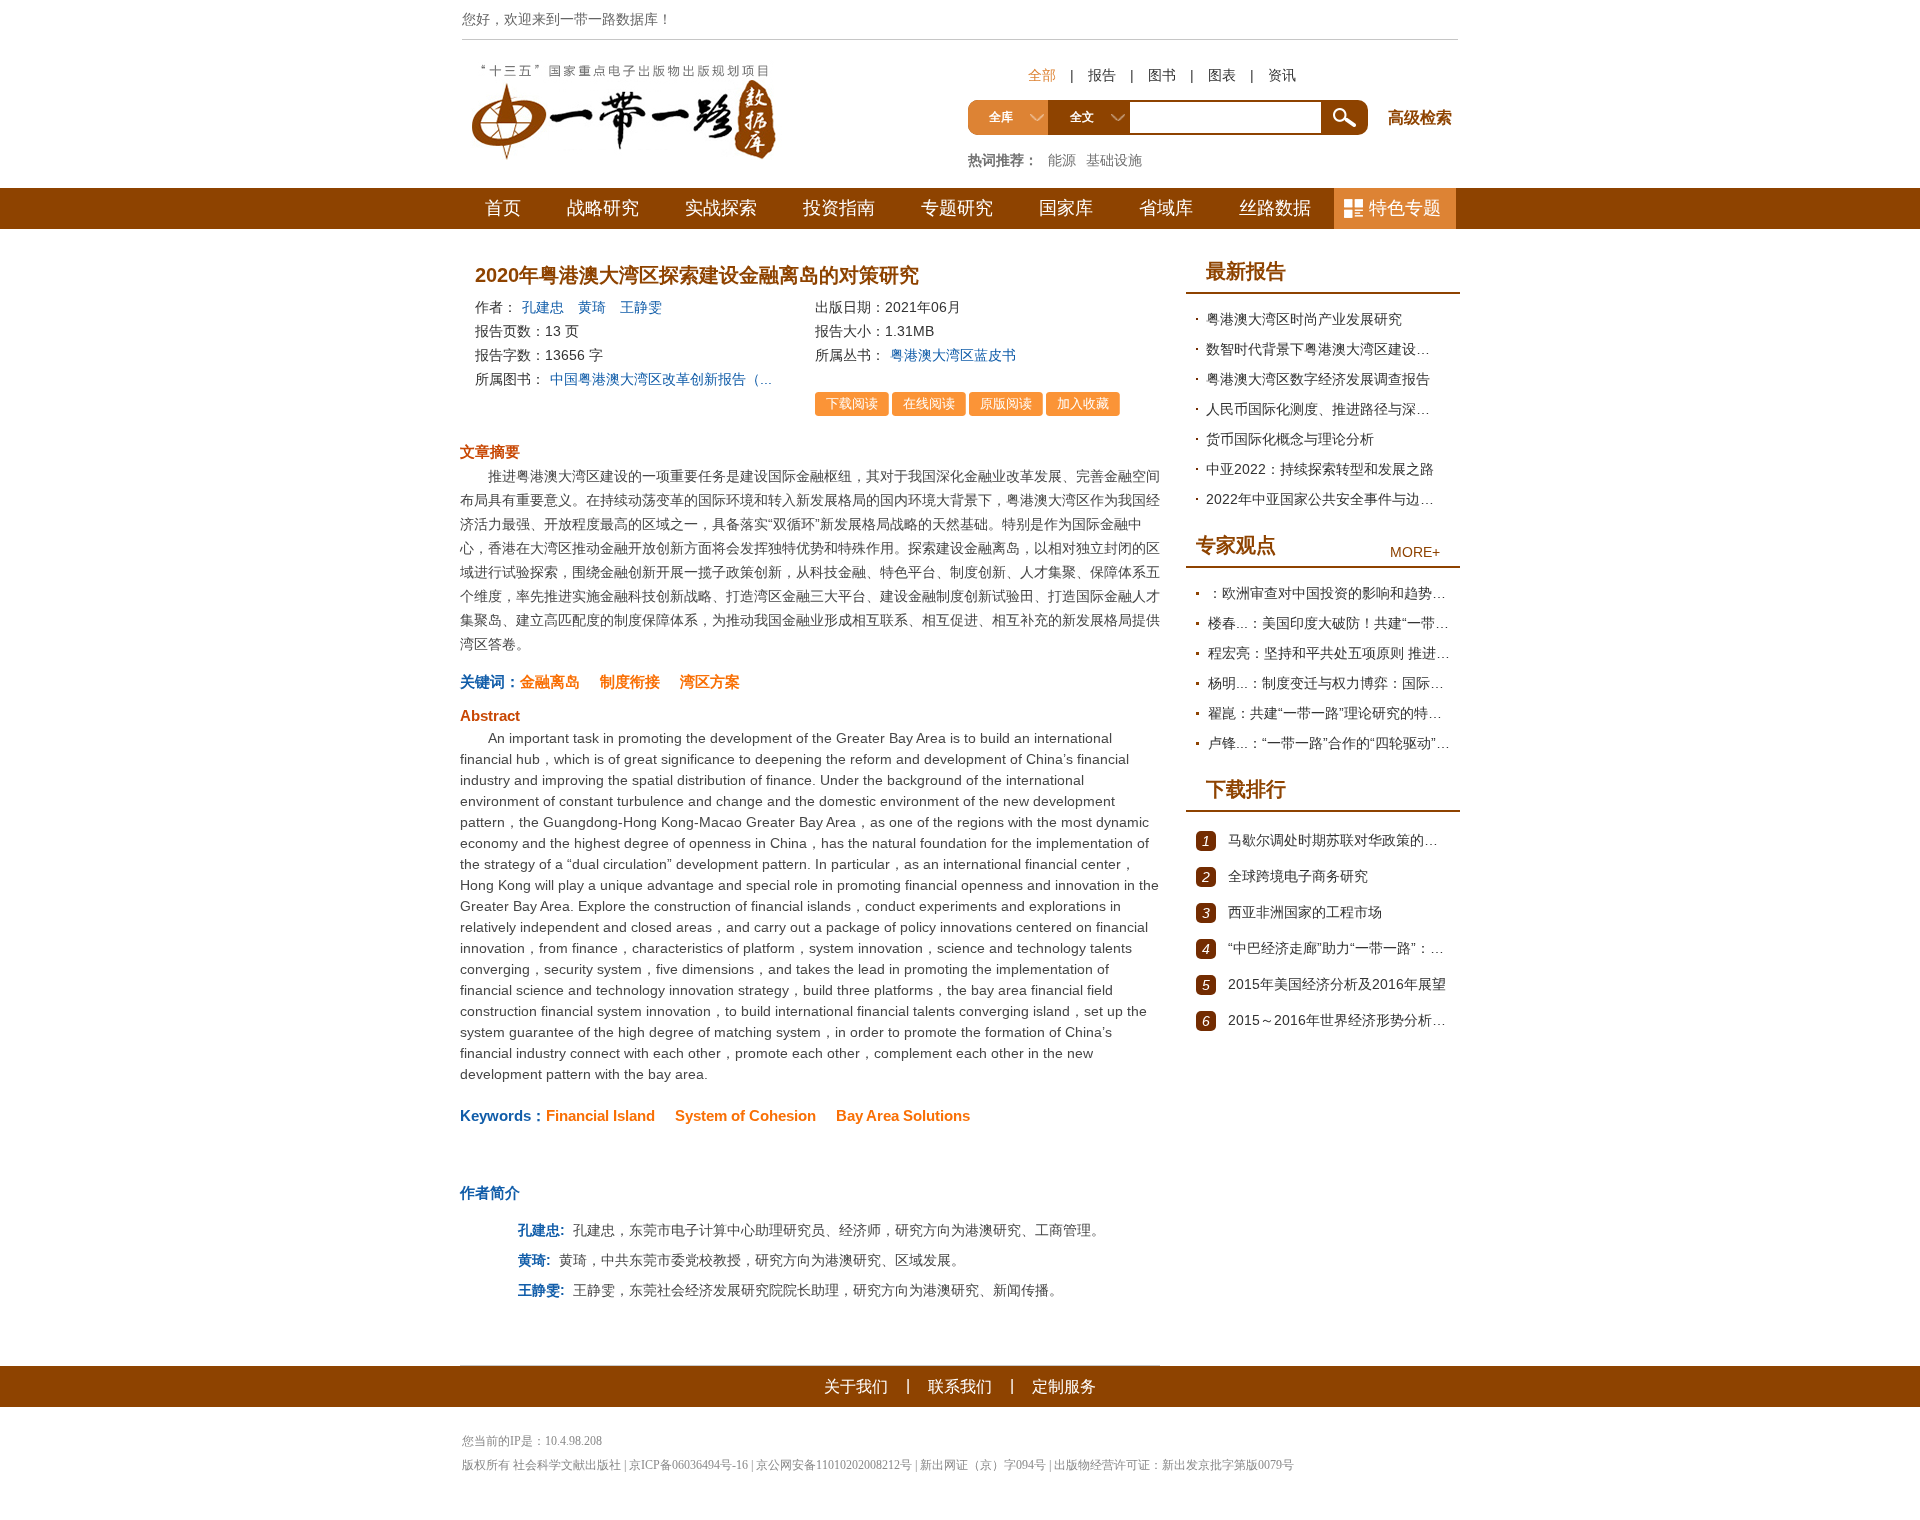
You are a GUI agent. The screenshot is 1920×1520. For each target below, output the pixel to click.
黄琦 (592, 307)
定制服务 (1064, 1386)
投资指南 (839, 208)
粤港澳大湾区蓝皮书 (953, 355)
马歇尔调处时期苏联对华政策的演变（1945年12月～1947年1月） (1326, 840)
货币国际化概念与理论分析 (1290, 439)
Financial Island (600, 1115)
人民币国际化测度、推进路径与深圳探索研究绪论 (1328, 409)
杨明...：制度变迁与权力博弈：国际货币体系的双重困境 (1329, 683)
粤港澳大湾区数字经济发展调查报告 (1318, 379)
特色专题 (1405, 208)
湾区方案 (710, 681)
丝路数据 (1275, 208)
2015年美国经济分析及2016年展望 (1324, 984)
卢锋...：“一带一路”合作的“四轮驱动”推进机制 (1329, 743)
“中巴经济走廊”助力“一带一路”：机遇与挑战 (1326, 948)
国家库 (1066, 208)
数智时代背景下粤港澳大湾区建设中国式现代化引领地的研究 (1328, 349)
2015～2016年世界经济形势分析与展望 (1326, 1020)
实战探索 (721, 208)
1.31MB (909, 331)
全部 (1042, 75)
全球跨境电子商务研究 (1285, 876)
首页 (503, 208)
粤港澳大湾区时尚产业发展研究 (1304, 319)
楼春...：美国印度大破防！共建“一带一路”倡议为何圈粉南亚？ (1329, 623)
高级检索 (1423, 80)
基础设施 (1114, 160)
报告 (1102, 75)
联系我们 (960, 1386)
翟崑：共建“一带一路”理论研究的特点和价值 (1329, 713)
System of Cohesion (745, 1115)
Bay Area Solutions (903, 1115)
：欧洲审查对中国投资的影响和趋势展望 (1329, 593)
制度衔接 (630, 681)
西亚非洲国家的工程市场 (1292, 912)
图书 (1162, 75)
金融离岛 (550, 681)
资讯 (1282, 75)
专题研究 (957, 208)
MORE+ (1415, 552)
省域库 (1166, 208)
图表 (1222, 75)
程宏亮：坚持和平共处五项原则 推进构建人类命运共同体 (1329, 653)
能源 (1062, 160)
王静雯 (641, 307)
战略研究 (603, 208)
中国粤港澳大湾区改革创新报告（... (661, 379)
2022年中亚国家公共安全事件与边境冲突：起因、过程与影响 (1328, 499)
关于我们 (856, 1386)
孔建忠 (543, 307)
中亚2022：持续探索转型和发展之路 (1320, 469)
